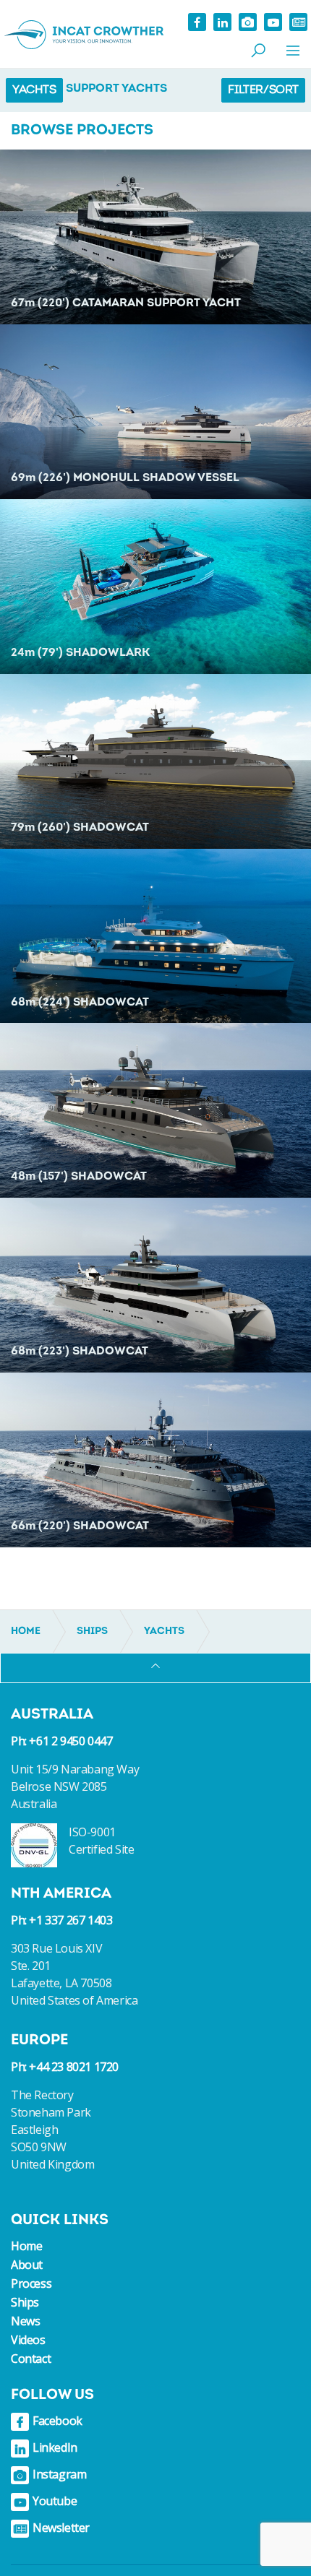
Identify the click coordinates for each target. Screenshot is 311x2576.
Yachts (34, 90)
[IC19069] (155, 237)
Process (31, 2283)
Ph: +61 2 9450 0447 (61, 1741)
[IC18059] (155, 936)
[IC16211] (155, 1460)
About (27, 2265)
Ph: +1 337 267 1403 (61, 1920)
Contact (31, 2359)
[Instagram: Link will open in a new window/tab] (248, 22)
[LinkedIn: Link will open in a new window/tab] (222, 22)
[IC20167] (155, 1285)
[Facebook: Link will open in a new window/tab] (197, 22)
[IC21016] (155, 1110)
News (25, 2321)
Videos (28, 2340)
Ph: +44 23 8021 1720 (65, 2067)
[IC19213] (155, 761)
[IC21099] (155, 412)
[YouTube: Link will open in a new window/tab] (273, 22)
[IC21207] (155, 587)
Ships (25, 2302)
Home (26, 2246)
